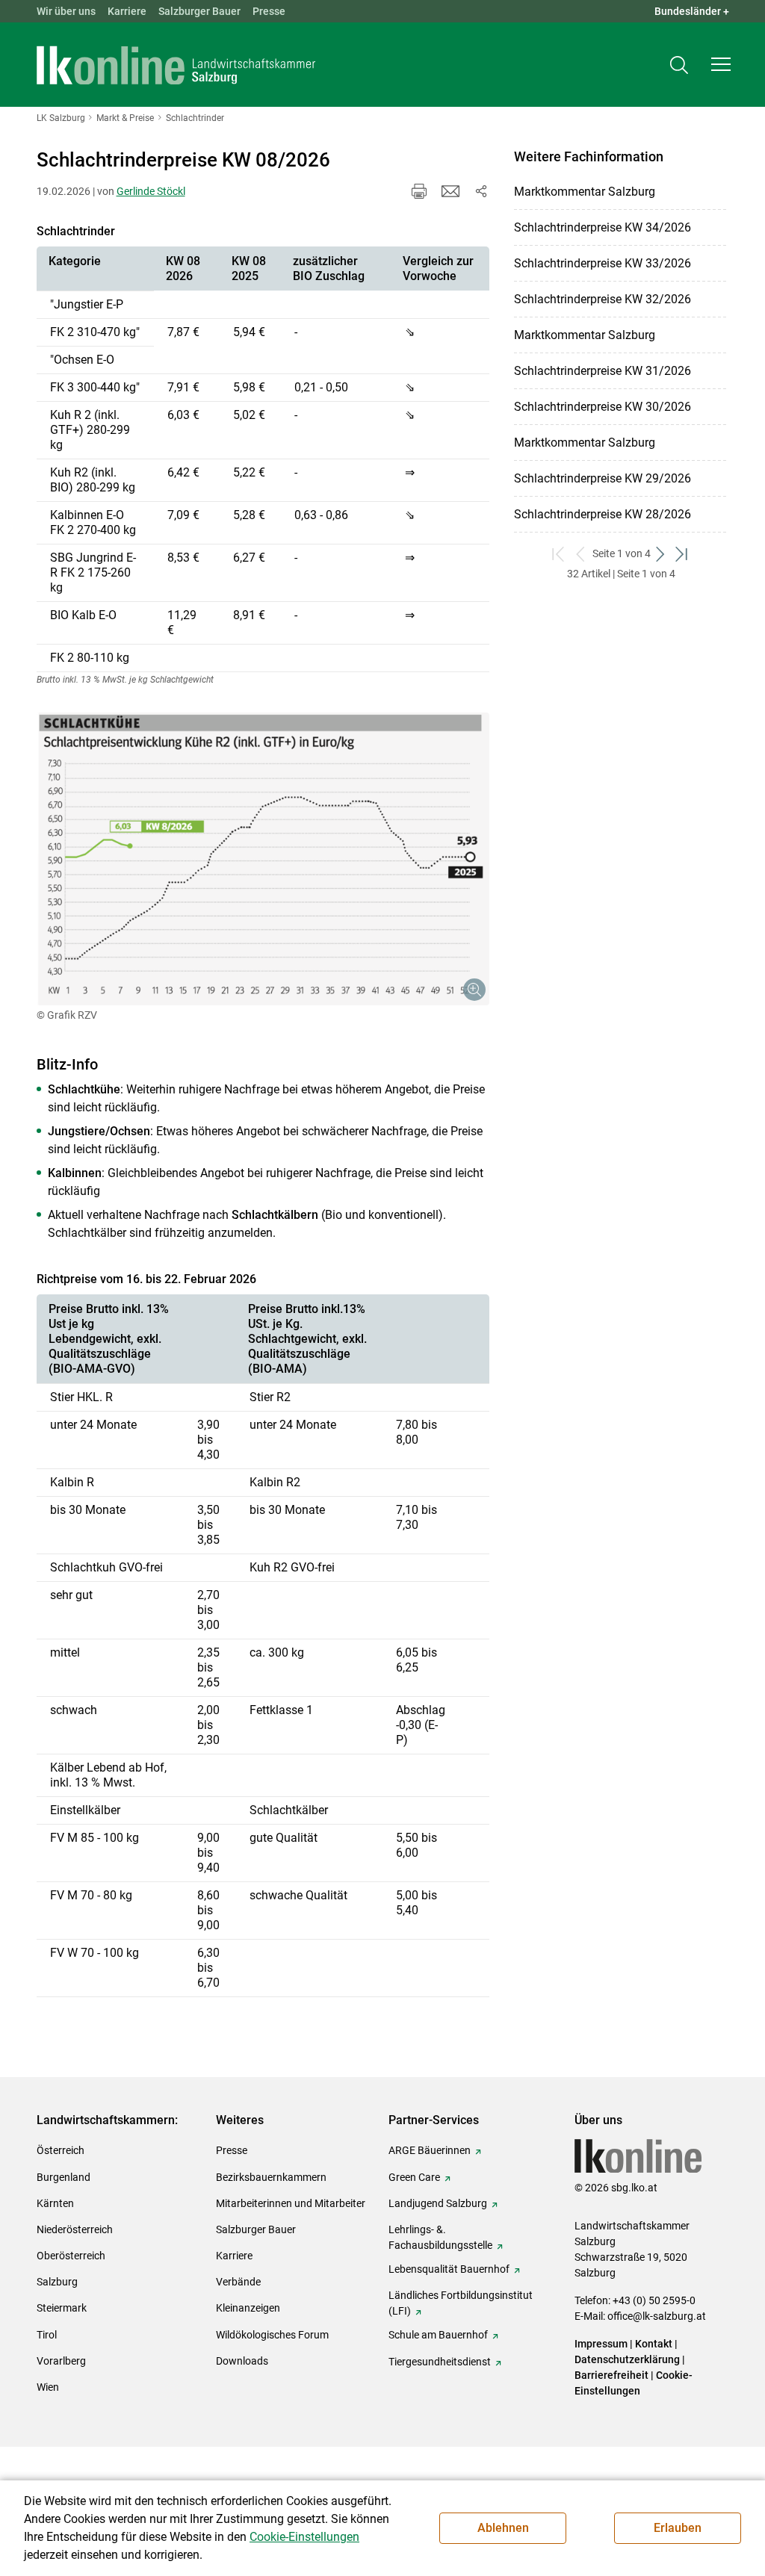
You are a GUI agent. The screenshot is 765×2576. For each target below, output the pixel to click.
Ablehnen (503, 2528)
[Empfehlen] (450, 191)
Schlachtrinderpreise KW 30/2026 (603, 407)
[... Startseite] (176, 65)
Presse (269, 11)
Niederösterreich (75, 2229)
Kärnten (55, 2203)
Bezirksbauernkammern (271, 2177)
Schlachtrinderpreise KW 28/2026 (603, 514)
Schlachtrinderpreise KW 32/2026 (603, 299)
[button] (721, 64)
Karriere (127, 11)
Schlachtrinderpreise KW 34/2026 (603, 227)
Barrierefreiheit (611, 2375)
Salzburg (57, 2282)
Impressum (601, 2344)
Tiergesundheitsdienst (440, 2362)
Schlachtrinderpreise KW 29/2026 (603, 478)
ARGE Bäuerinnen (430, 2150)
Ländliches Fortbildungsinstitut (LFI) (461, 2303)
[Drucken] (419, 191)
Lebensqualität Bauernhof (449, 2269)
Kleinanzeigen (248, 2308)
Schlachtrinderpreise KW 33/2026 (603, 263)
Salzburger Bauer (199, 11)
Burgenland (64, 2177)
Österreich (61, 2150)
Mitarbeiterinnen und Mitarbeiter (291, 2203)
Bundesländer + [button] (692, 11)
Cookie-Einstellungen (304, 2537)
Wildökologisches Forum (272, 2335)
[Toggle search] (679, 65)
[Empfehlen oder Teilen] (480, 191)
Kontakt (654, 2344)
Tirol (47, 2335)
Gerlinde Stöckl (151, 191)
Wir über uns (66, 11)
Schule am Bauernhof (438, 2335)
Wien (48, 2387)
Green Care (414, 2177)
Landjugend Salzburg (438, 2203)
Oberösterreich (71, 2256)
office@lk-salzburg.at (657, 2316)
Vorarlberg (61, 2361)
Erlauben (678, 2528)
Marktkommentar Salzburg (585, 192)
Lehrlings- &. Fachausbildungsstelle (440, 2237)
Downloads (242, 2361)
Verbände (238, 2282)
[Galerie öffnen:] (263, 859)
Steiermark (62, 2308)
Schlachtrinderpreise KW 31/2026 (603, 371)
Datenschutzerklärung (628, 2359)
